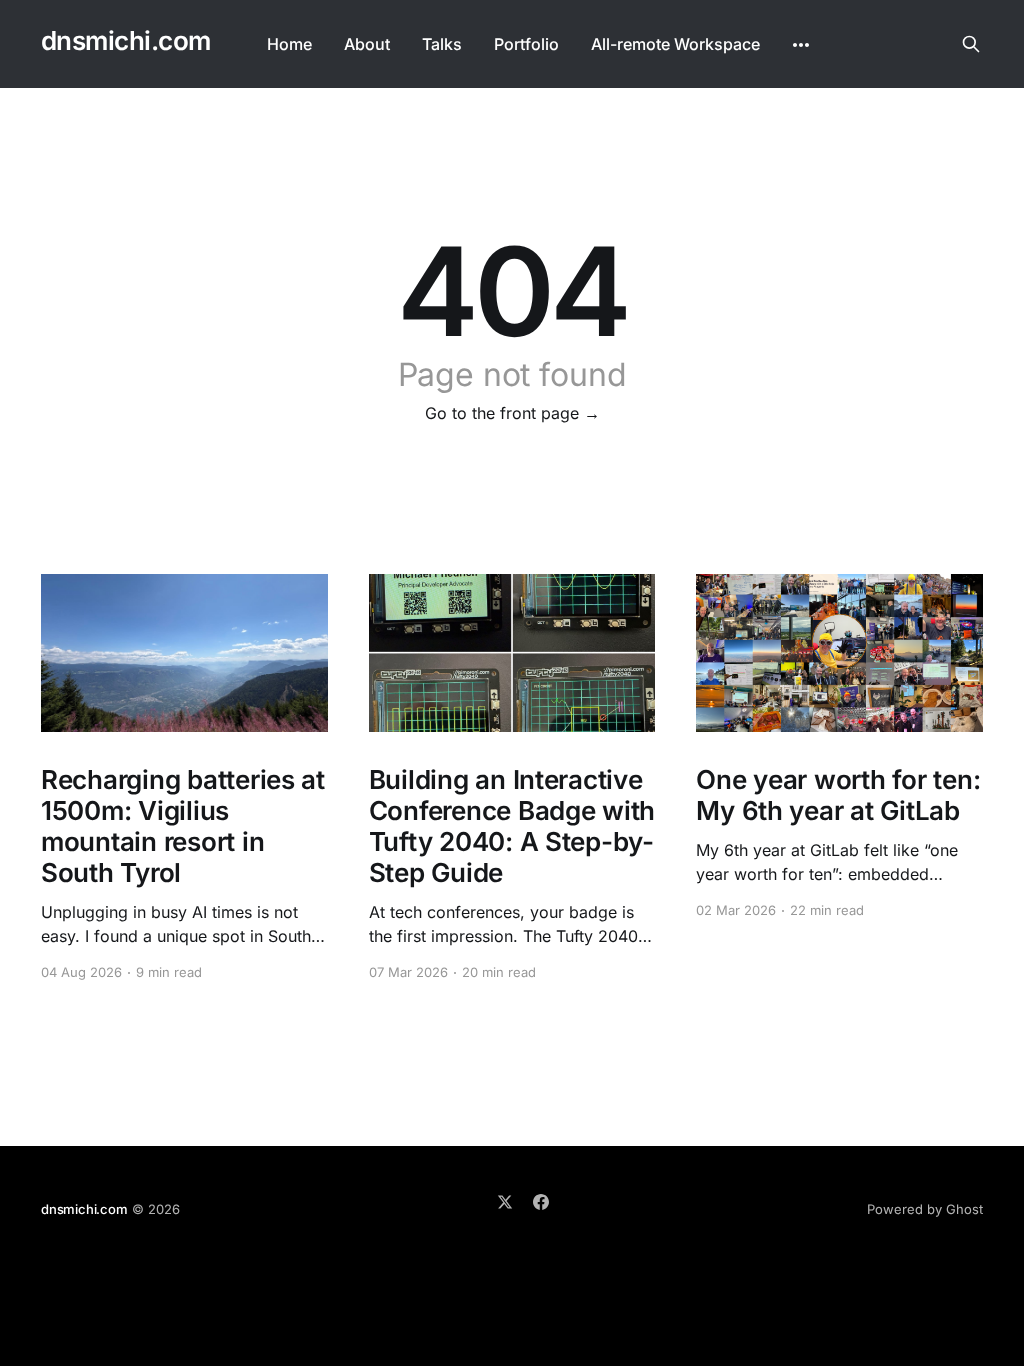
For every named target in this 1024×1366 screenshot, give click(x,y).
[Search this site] (971, 44)
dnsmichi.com (126, 41)
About (367, 44)
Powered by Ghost (925, 1209)
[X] (505, 1202)
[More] (801, 45)
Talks (442, 44)
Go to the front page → (512, 413)
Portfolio (526, 44)
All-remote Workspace (675, 44)
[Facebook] (541, 1202)
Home (289, 44)
